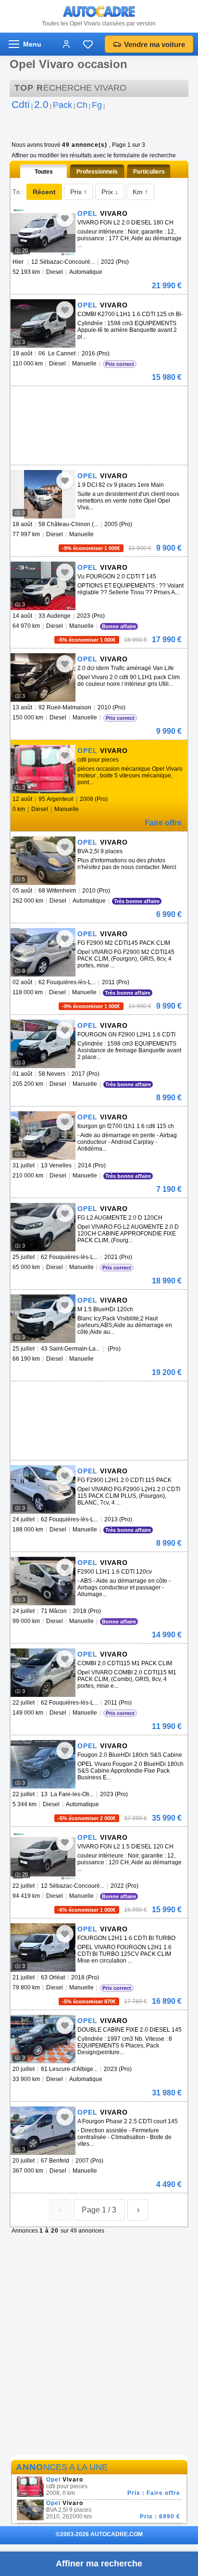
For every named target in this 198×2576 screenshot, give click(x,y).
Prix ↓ (110, 192)
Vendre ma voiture (155, 44)
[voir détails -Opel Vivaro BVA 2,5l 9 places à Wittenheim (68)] (43, 861)
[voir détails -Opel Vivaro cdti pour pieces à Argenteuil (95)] (43, 769)
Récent (44, 192)
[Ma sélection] (88, 44)
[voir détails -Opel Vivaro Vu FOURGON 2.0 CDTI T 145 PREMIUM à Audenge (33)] (43, 586)
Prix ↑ (79, 192)
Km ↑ (140, 192)
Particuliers (149, 172)
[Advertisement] (97, 400)
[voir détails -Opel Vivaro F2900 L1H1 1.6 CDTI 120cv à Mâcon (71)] (43, 1581)
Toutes (44, 172)
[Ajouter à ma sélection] (65, 218)
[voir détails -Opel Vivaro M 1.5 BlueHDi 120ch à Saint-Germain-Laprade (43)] (43, 1319)
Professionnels (97, 172)
